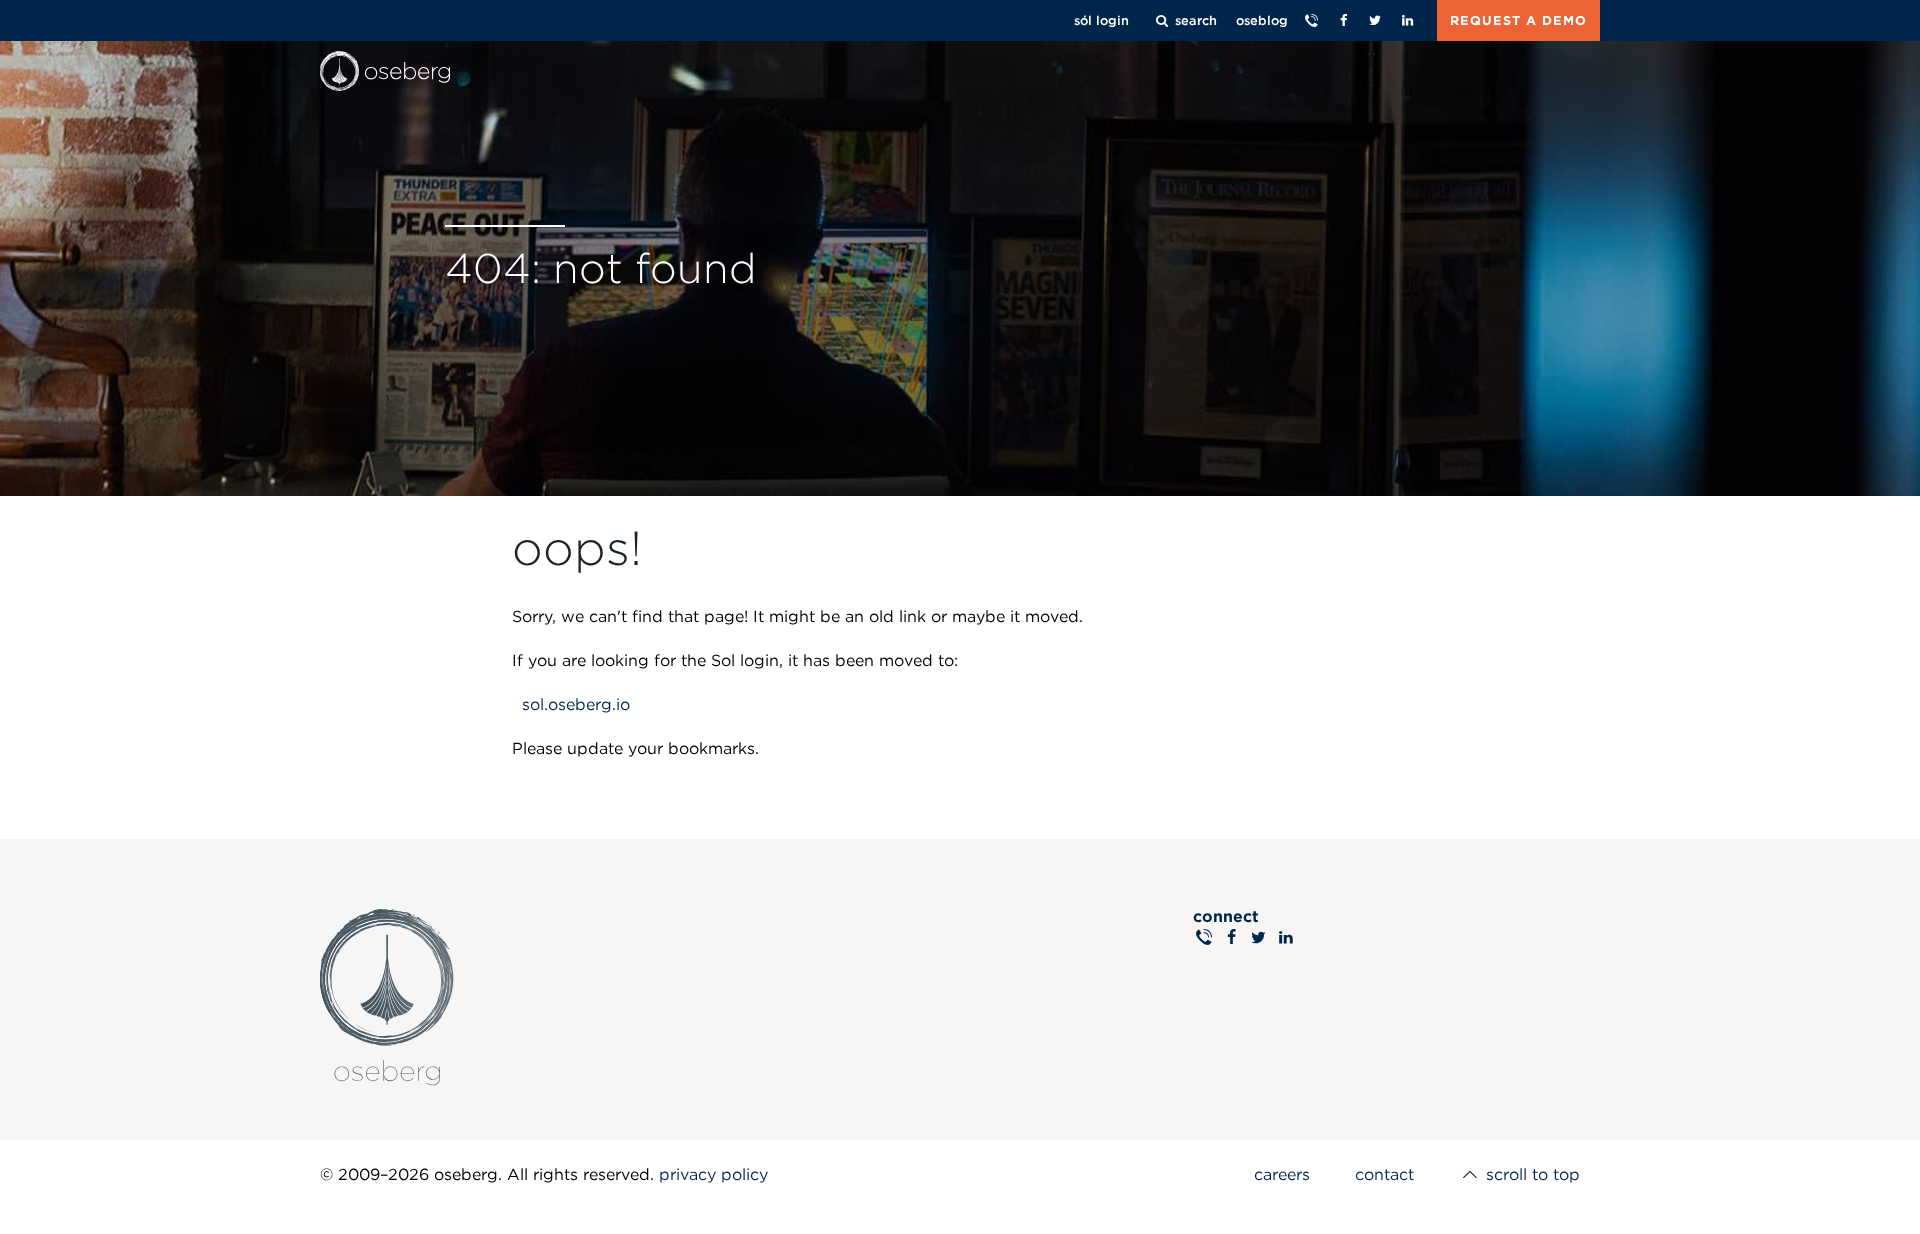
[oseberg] (639, 989)
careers (1282, 1174)
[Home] (385, 71)
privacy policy (713, 1174)
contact (1384, 1174)
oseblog (1262, 20)
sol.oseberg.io (576, 704)
